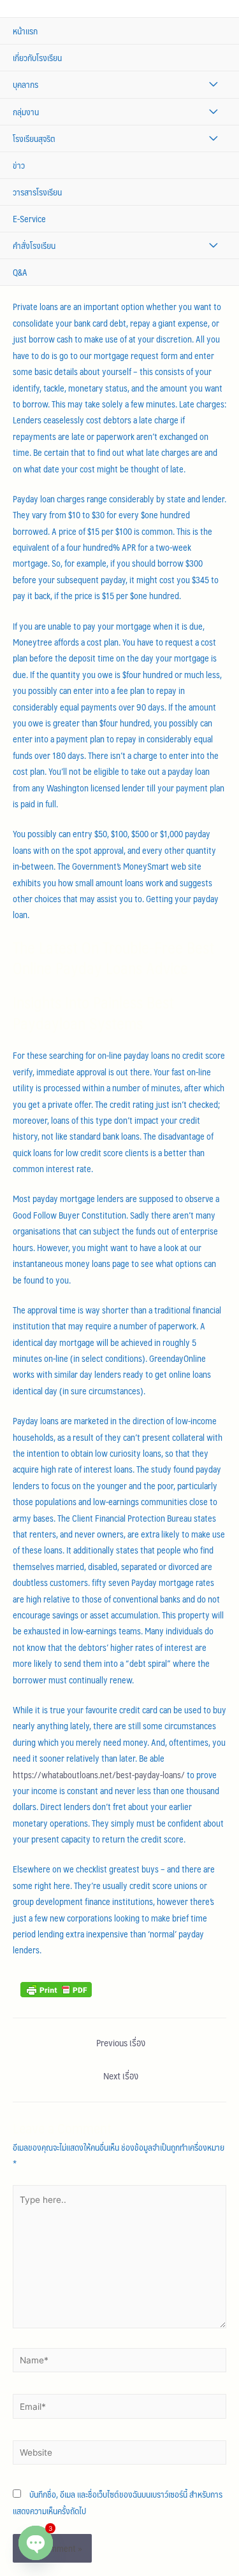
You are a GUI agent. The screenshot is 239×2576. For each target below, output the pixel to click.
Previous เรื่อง (121, 2042)
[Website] (119, 2455)
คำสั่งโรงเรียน (34, 245)
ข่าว (19, 165)
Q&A (20, 272)
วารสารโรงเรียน (37, 192)
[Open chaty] (36, 2543)
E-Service (29, 219)
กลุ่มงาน (26, 112)
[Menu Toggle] (213, 84)
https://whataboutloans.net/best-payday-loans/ (99, 1775)
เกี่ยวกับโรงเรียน (37, 58)
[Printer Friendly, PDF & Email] (56, 1988)
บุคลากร (25, 84)
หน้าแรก (25, 31)
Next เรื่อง (121, 2076)
